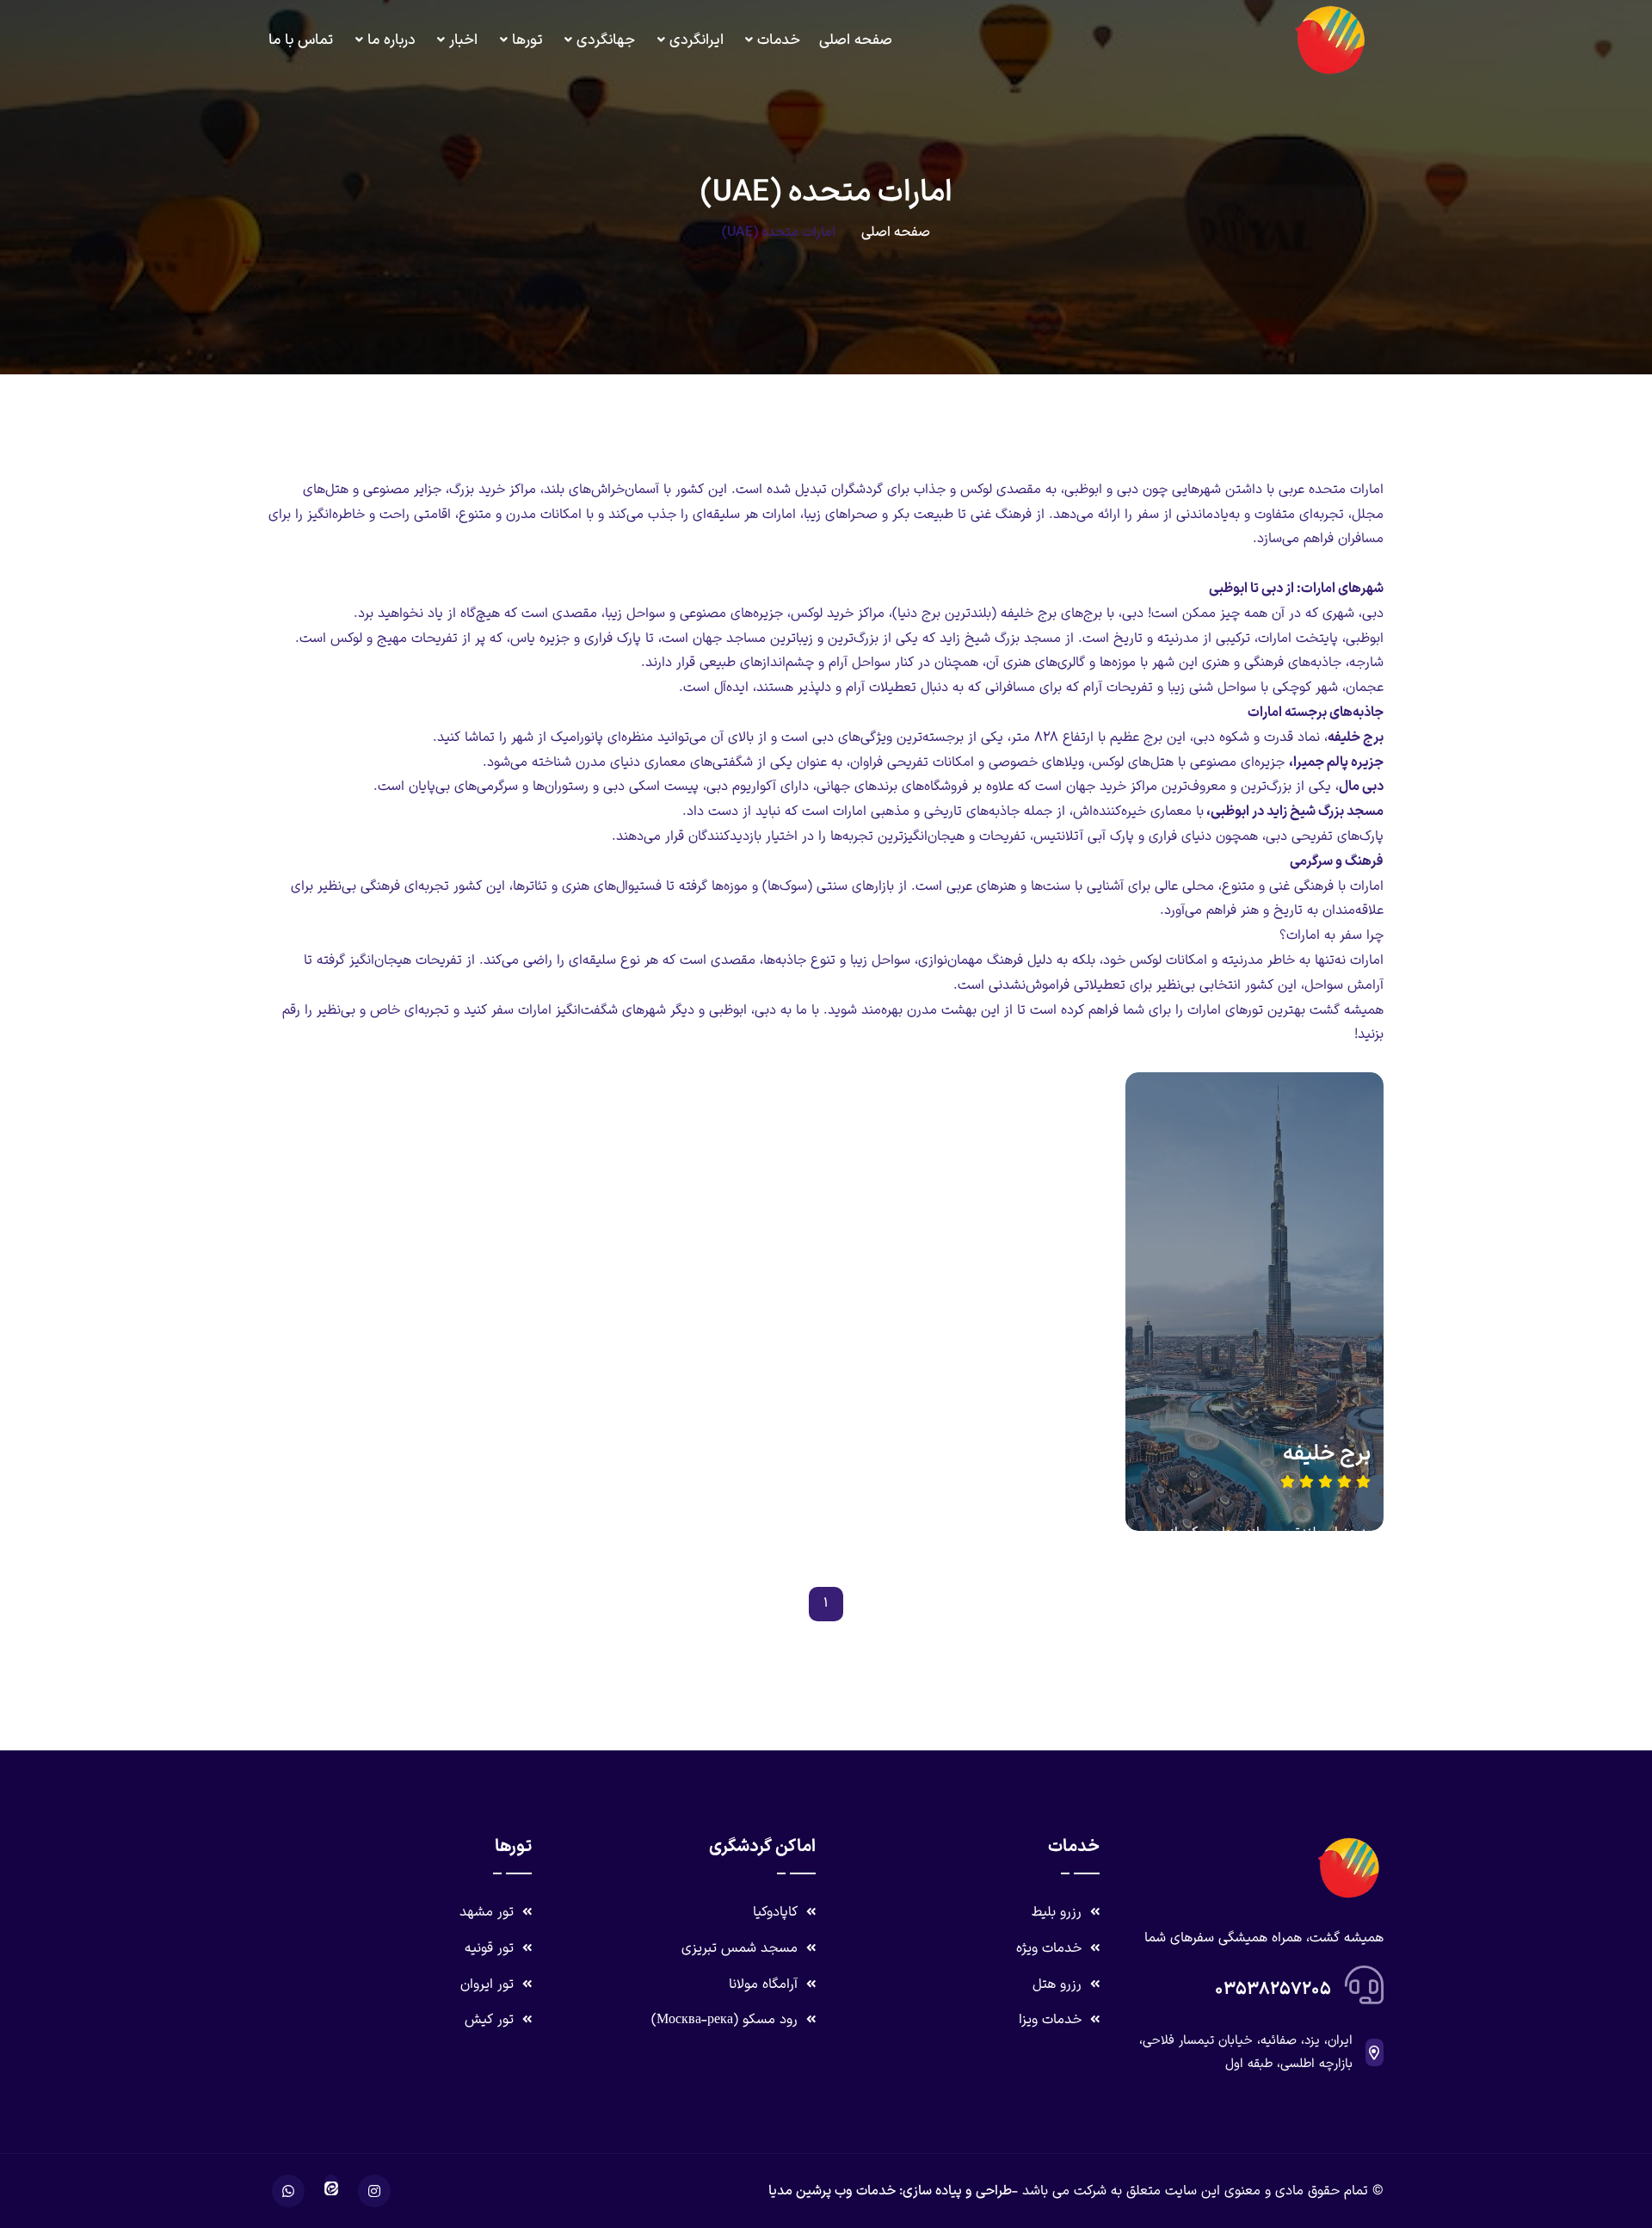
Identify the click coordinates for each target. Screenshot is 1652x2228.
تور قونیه (491, 1948)
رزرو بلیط (1059, 1912)
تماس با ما (301, 40)
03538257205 (1273, 1990)
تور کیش (491, 2020)
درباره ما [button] (391, 40)
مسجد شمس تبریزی (742, 1948)
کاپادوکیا (777, 1912)
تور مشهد (489, 1912)
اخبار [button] (463, 40)
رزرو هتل (1059, 1984)
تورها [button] (527, 40)
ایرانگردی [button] (697, 40)
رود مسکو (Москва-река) (727, 2020)
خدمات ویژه (1051, 1948)
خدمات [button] (779, 40)
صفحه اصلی (856, 40)
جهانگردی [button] (606, 40)
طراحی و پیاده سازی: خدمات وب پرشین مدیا (890, 2191)
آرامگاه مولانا (765, 1984)
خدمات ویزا (1052, 2020)
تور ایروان (489, 1984)
